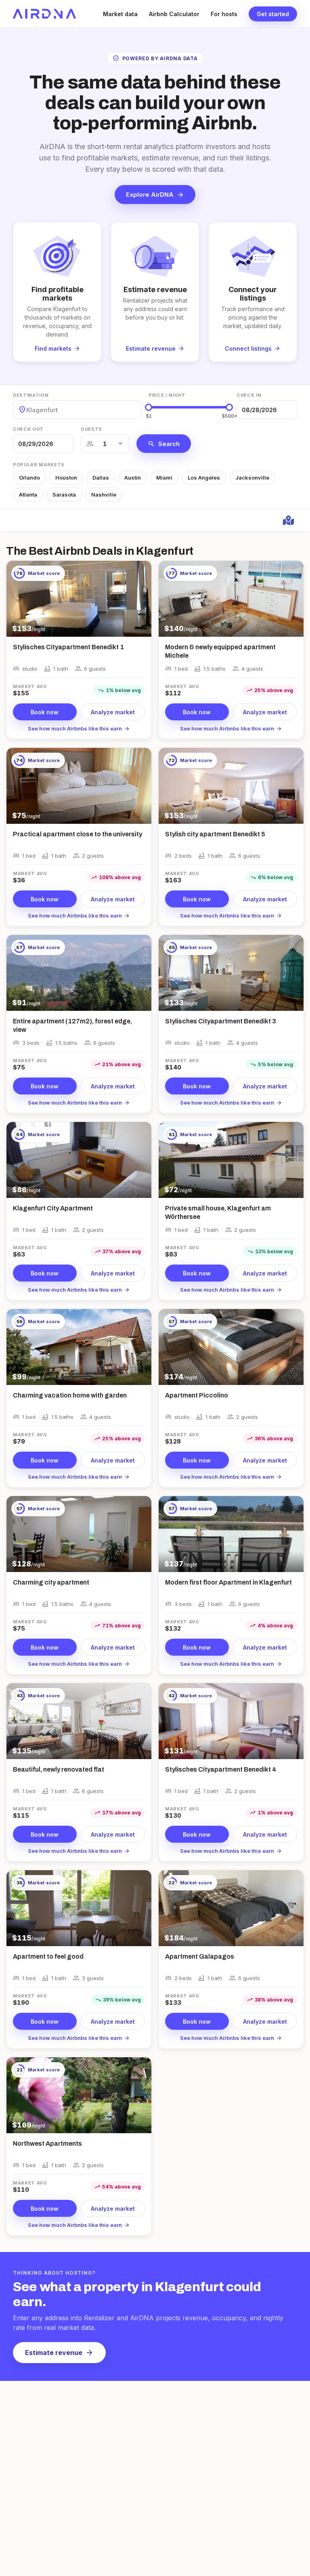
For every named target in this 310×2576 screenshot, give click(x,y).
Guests (91, 429)
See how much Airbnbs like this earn (79, 728)
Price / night (167, 395)
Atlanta (28, 495)
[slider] (149, 407)
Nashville (104, 495)
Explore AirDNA (155, 195)
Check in (249, 395)
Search (164, 444)
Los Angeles (204, 478)
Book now (45, 712)
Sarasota (64, 495)
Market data (120, 14)
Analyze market (113, 712)
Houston (66, 478)
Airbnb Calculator (174, 14)
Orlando (29, 478)
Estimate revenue (59, 2353)
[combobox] (27, 410)
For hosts (224, 14)
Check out (28, 429)
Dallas (101, 478)
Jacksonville (252, 478)
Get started (273, 14)
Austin (133, 478)
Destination (31, 395)
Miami (164, 478)
